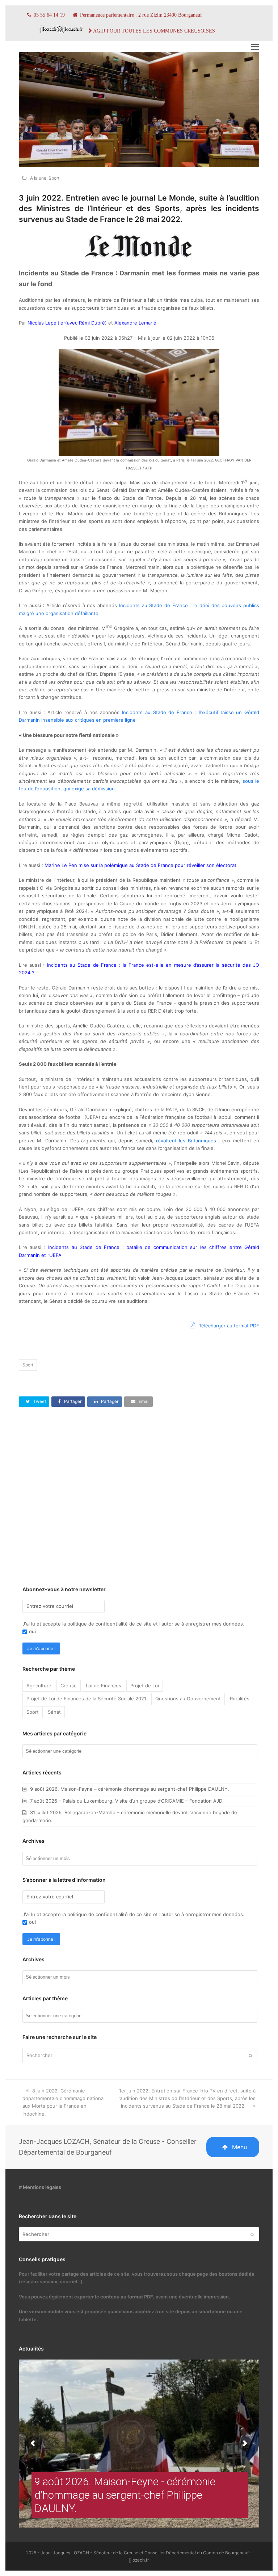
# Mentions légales (40, 2187)
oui (32, 1631)
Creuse (69, 1686)
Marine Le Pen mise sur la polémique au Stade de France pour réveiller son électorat (140, 865)
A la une (38, 178)
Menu (239, 2147)
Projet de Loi (145, 1686)
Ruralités (240, 1699)
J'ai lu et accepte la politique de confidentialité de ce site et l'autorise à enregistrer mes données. (133, 1624)
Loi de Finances (104, 1686)
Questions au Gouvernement (188, 1699)
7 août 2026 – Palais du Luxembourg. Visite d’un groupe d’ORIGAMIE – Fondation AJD (126, 1801)
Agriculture (39, 1686)
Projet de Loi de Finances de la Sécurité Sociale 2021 (86, 1699)
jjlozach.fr (139, 2560)
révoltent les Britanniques (186, 1141)
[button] (255, 47)
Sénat (54, 1712)
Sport (54, 178)
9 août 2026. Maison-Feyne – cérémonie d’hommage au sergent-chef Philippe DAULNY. (130, 1789)
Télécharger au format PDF (228, 1326)
